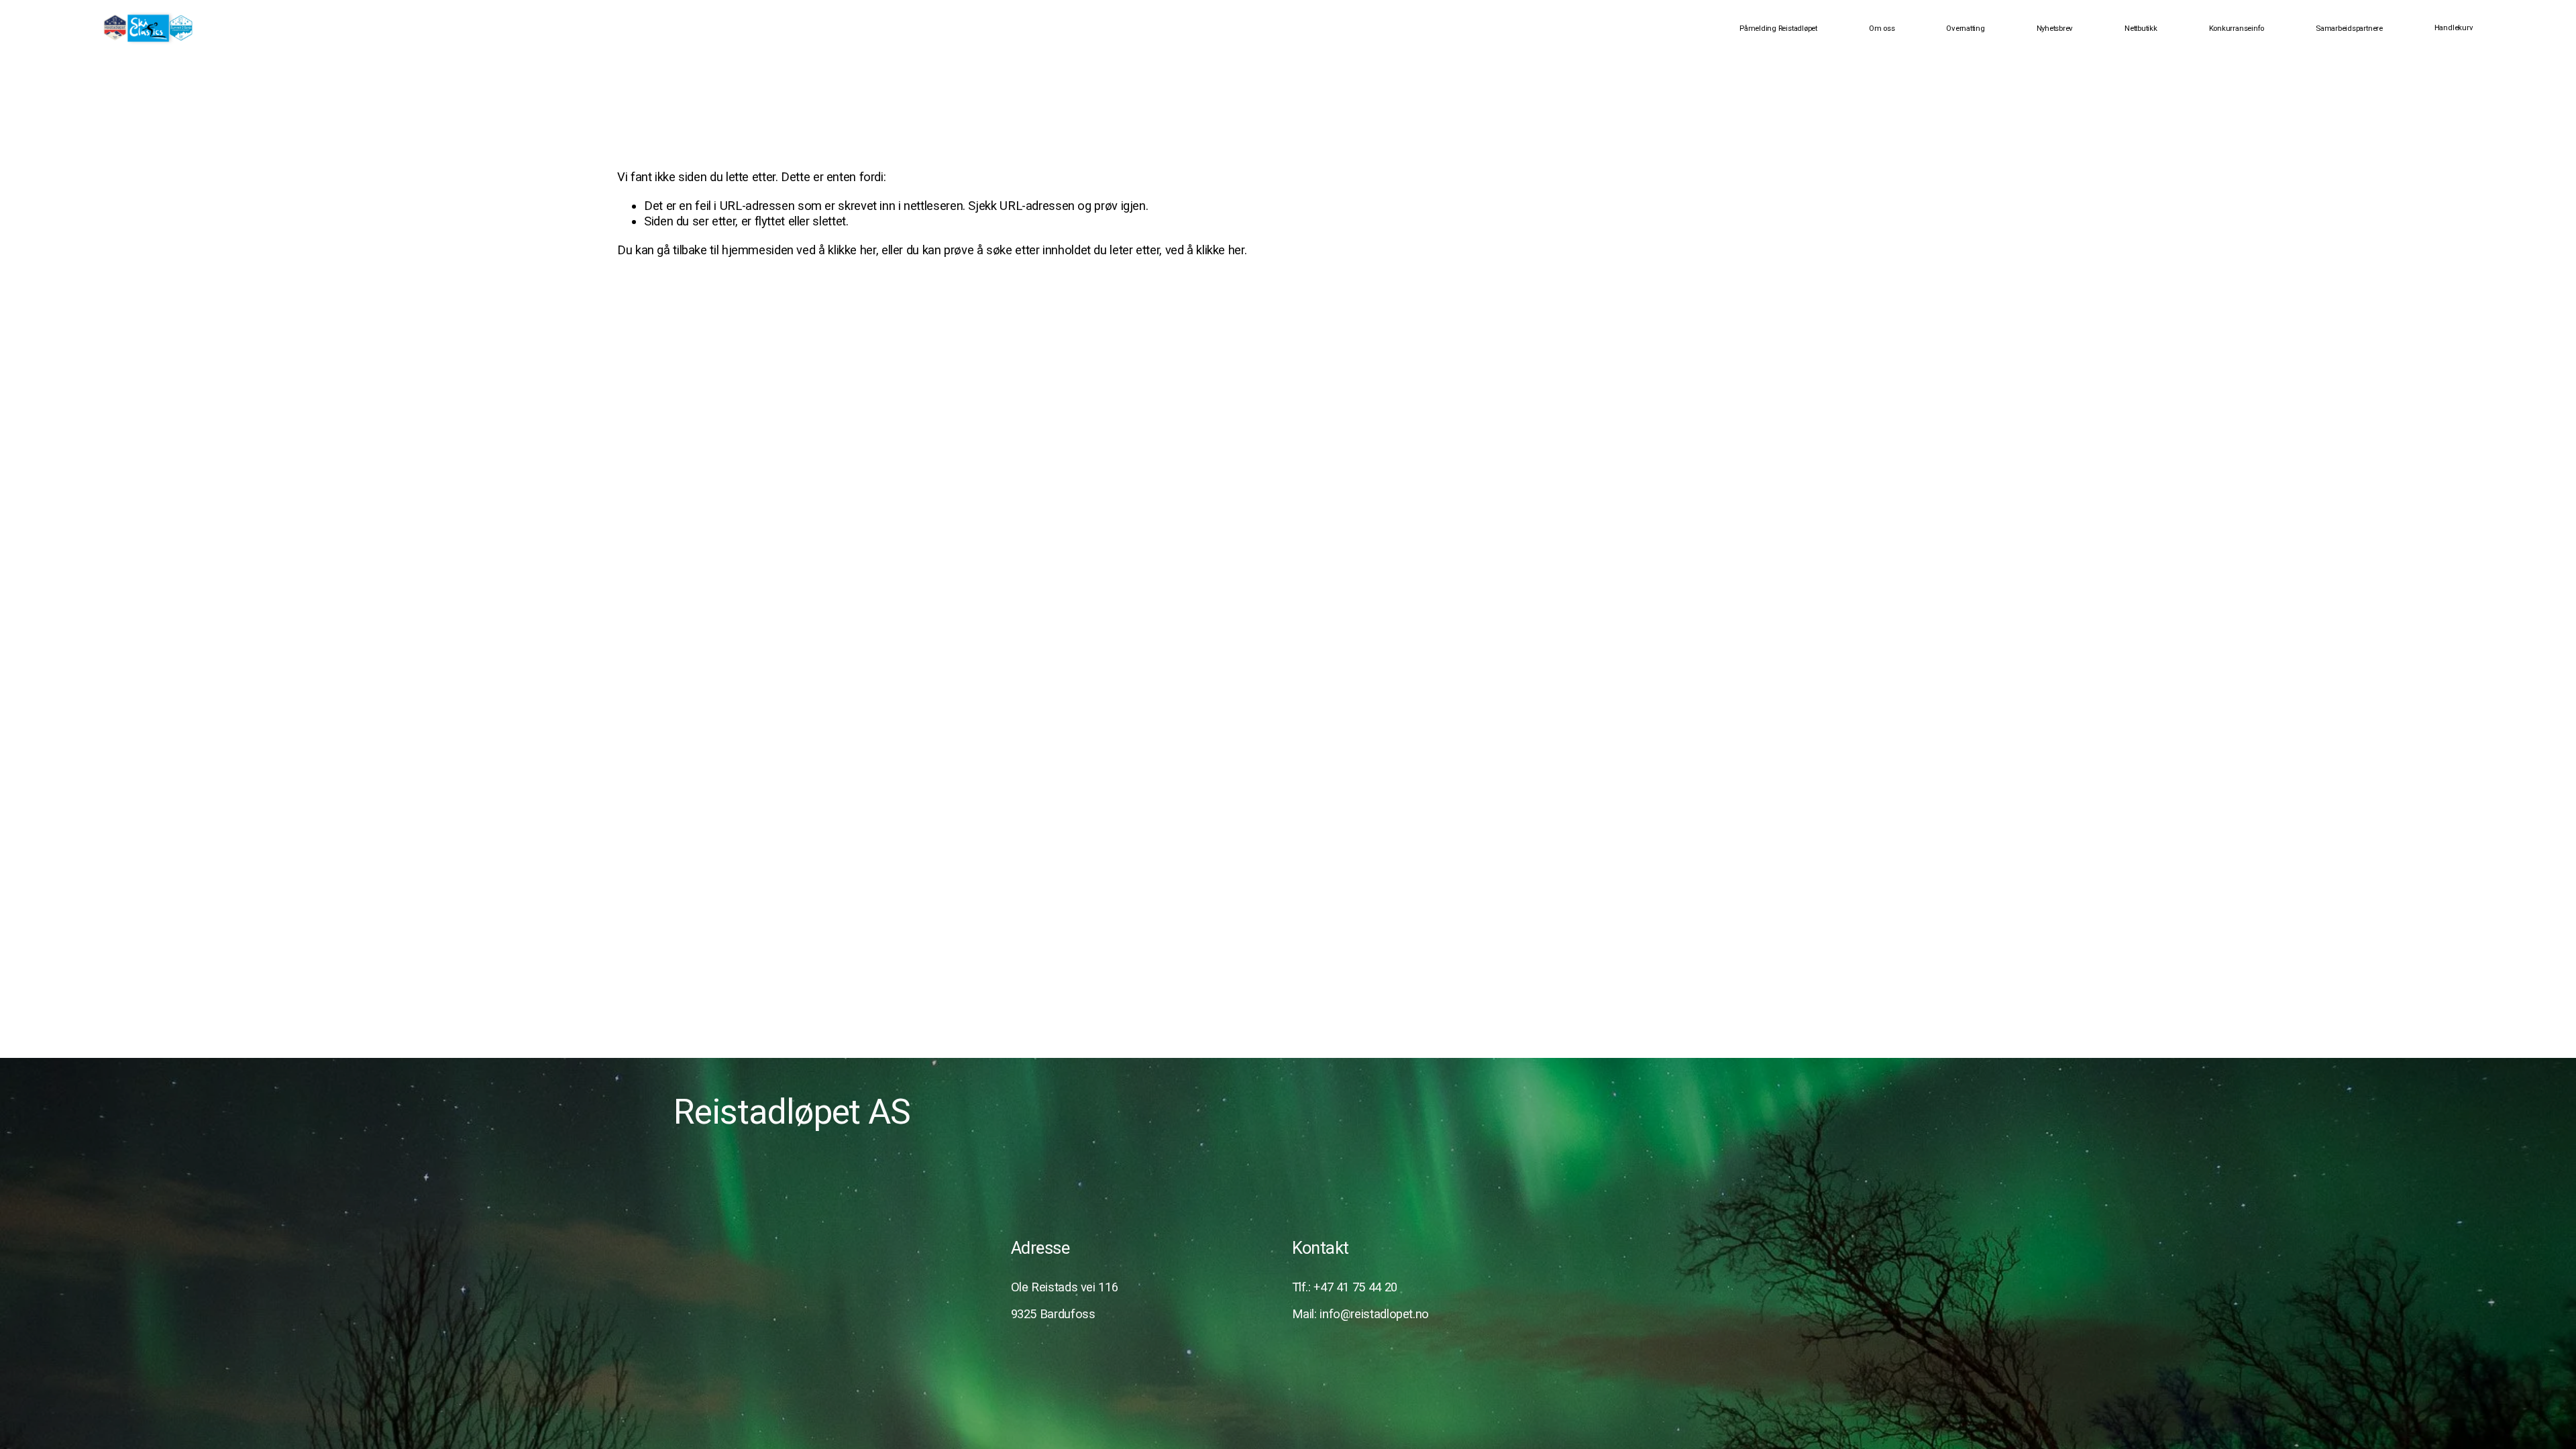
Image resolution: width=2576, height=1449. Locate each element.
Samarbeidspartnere (2349, 28)
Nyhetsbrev (2055, 28)
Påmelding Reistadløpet (1778, 28)
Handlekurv (2454, 28)
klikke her (852, 250)
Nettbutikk (2141, 28)
